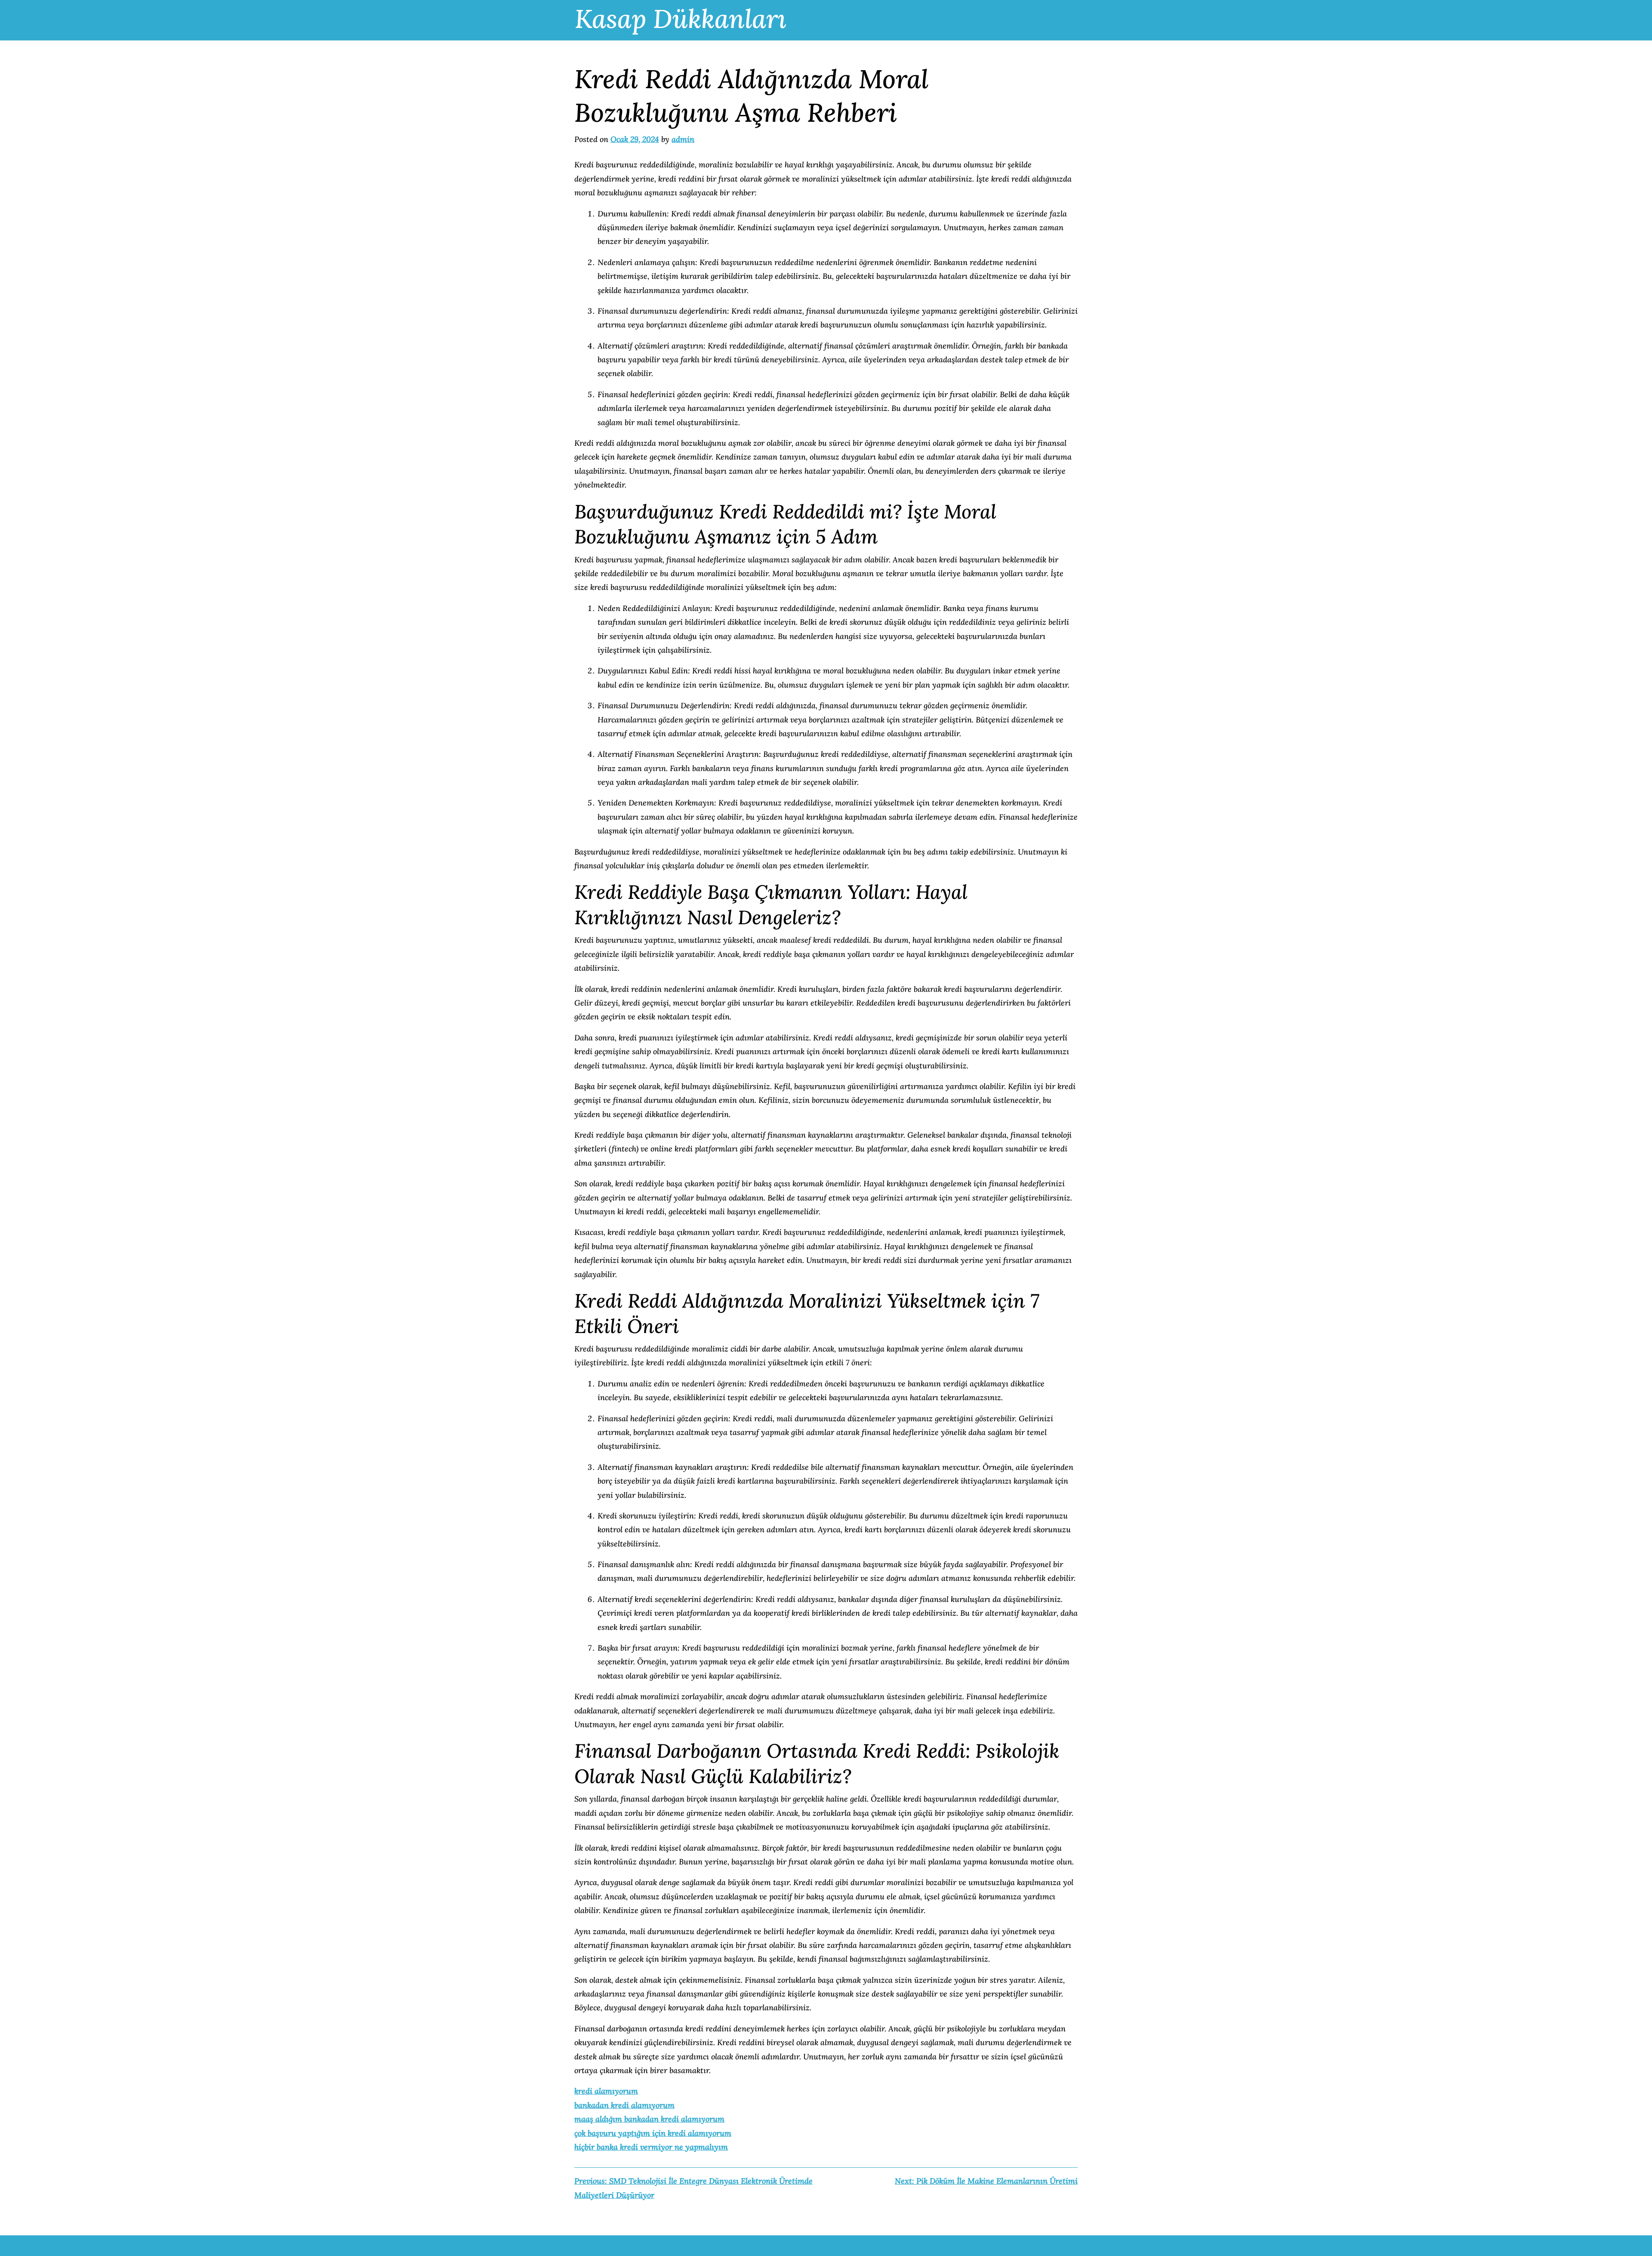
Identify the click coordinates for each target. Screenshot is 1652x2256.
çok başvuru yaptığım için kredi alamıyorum (653, 2133)
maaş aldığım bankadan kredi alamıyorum (649, 2119)
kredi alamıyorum (606, 2091)
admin (683, 139)
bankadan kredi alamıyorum (624, 2105)
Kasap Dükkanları (681, 19)
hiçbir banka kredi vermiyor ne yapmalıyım (651, 2147)
